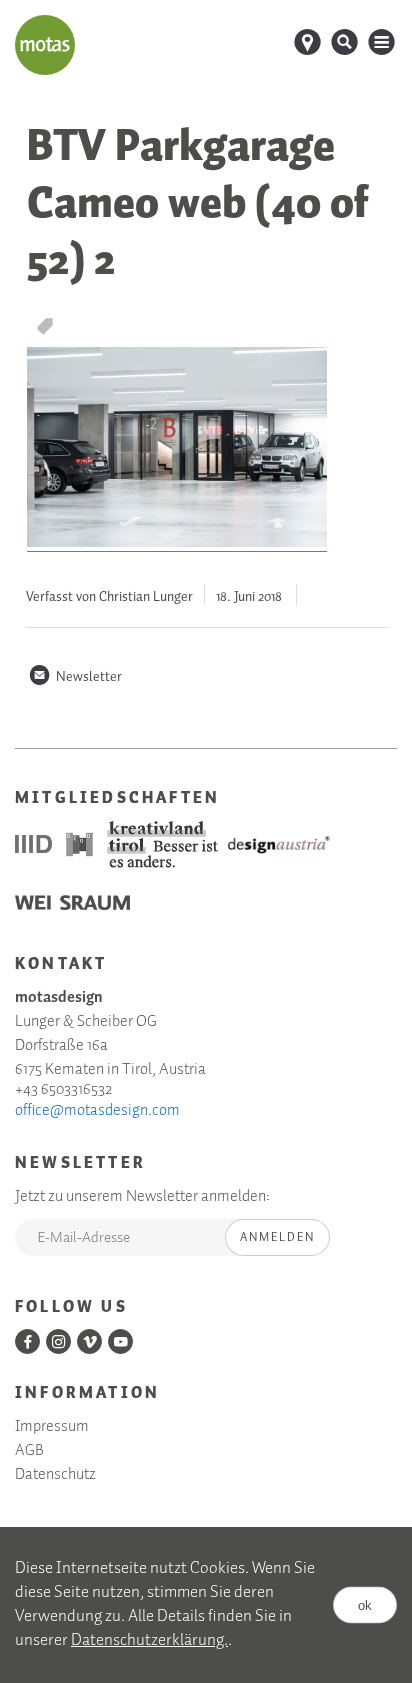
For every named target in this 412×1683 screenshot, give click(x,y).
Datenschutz (55, 1475)
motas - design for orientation (45, 45)
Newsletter (75, 677)
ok (365, 1604)
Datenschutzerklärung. (149, 1640)
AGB (29, 1451)
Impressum (52, 1427)
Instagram (58, 1341)
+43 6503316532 (63, 1090)
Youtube (120, 1341)
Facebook (27, 1341)
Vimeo (89, 1341)
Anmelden (277, 1237)
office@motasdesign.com (97, 1111)
